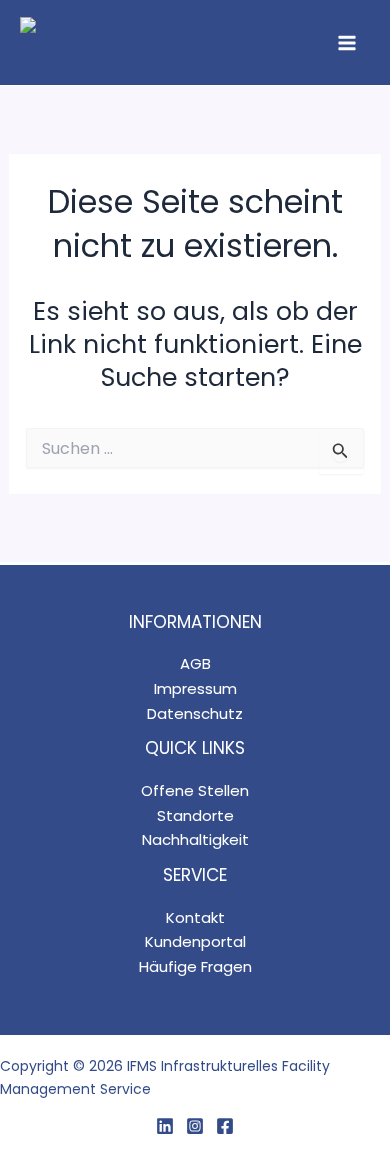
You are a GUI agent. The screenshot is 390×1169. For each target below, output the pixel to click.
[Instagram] (195, 1126)
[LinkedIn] (165, 1126)
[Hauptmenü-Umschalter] (348, 43)
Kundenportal (195, 941)
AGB (195, 663)
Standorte (195, 815)
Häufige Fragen (195, 966)
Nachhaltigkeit (195, 839)
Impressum (195, 688)
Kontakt (195, 917)
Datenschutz (195, 713)
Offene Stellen (195, 790)
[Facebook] (225, 1126)
